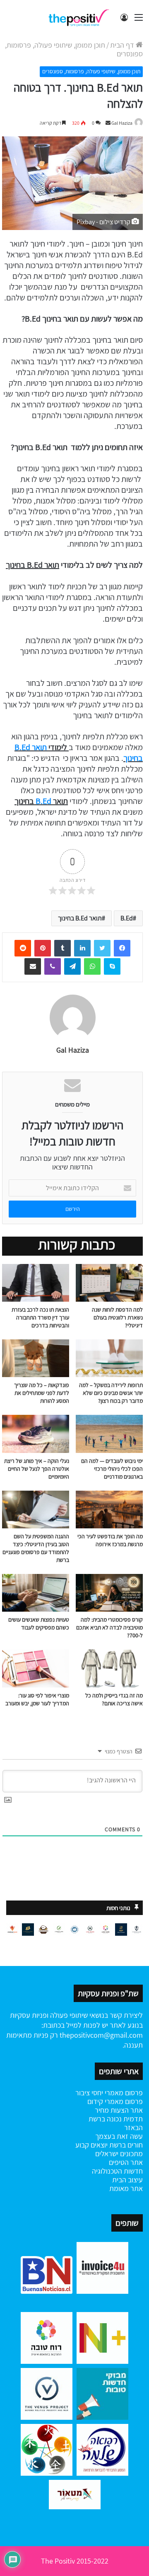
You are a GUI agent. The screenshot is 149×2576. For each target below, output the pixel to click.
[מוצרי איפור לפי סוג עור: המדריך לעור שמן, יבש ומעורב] (36, 1668)
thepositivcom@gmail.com (101, 2035)
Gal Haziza (122, 123)
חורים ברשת (125, 2145)
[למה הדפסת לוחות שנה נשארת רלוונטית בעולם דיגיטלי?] (109, 1283)
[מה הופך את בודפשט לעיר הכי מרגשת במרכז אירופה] (109, 1510)
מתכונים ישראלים (119, 2154)
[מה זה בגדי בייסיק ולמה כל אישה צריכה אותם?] (109, 1668)
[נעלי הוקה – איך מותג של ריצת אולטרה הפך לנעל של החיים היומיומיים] (36, 1434)
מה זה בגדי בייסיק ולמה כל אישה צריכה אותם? (114, 1699)
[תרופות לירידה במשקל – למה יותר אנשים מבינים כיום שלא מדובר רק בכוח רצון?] (109, 1358)
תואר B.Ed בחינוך (80, 918)
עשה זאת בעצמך (119, 2136)
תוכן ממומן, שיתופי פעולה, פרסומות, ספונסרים (74, 49)
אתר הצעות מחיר (119, 2110)
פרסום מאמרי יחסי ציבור (109, 2093)
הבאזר (133, 2127)
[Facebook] (122, 948)
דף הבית (123, 45)
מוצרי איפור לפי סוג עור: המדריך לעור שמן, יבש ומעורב (37, 1699)
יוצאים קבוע (91, 2145)
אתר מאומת (126, 2188)
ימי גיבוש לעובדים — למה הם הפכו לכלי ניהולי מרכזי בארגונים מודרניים (112, 1469)
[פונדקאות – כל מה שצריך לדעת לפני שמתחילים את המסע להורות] (36, 1358)
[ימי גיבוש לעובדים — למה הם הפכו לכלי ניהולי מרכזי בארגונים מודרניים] (109, 1434)
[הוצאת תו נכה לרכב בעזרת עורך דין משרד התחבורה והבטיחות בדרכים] (36, 1283)
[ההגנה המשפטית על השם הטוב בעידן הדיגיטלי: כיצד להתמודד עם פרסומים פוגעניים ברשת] (36, 1510)
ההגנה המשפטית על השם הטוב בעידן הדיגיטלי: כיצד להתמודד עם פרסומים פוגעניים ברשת (36, 1548)
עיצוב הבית (127, 2180)
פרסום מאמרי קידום (115, 2101)
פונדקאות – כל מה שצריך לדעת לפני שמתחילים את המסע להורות (42, 1393)
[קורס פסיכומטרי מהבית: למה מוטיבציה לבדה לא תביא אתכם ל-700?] (109, 1593)
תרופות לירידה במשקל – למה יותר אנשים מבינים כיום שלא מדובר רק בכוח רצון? (111, 1393)
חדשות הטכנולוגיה (117, 2171)
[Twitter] (102, 948)
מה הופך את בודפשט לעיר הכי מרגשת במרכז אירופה (110, 1540)
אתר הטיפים (126, 2162)
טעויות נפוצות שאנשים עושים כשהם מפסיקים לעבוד (39, 1623)
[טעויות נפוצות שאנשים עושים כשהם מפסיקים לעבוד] (36, 1593)
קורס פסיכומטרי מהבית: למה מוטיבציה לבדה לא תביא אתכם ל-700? (109, 1627)
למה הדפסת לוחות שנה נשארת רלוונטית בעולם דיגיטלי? (117, 1317)
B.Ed (43, 801)
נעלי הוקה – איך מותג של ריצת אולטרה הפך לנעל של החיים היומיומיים (37, 1469)
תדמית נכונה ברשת (116, 2119)
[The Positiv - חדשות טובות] (81, 17)
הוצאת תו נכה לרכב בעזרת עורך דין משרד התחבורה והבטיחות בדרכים (40, 1317)
